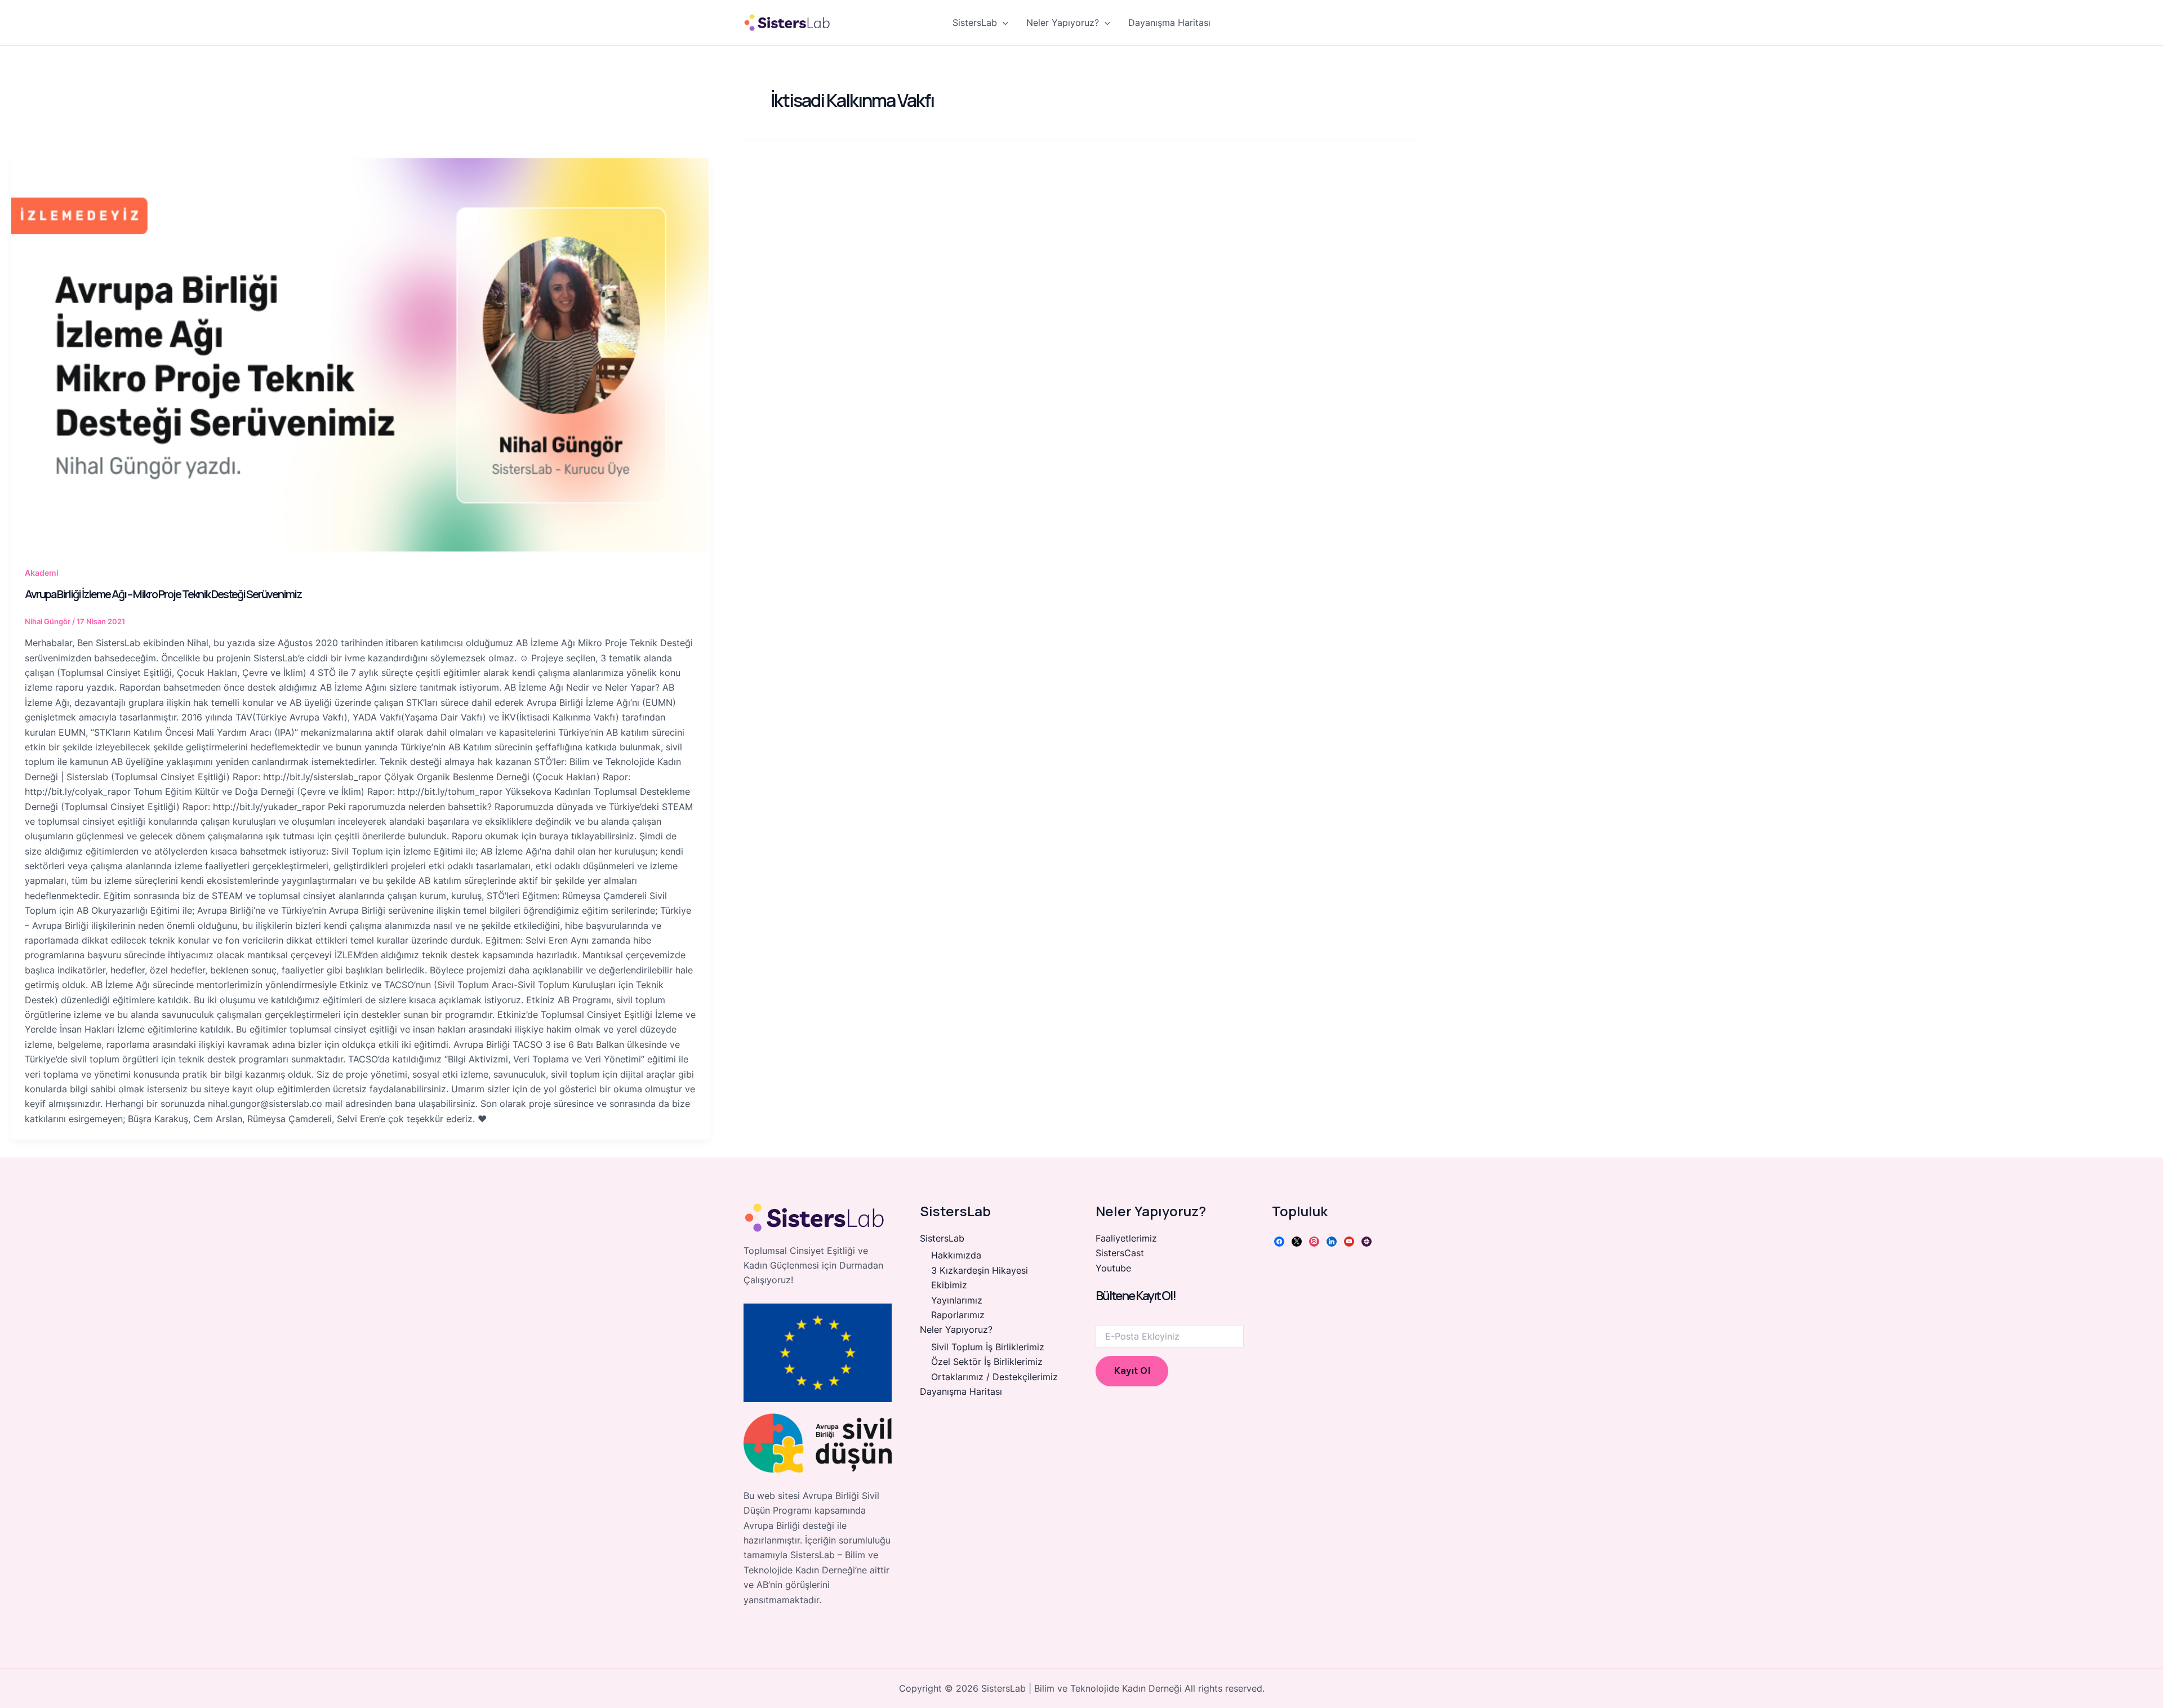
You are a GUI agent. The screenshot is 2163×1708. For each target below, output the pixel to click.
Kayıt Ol (1132, 1371)
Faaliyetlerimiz (1126, 1238)
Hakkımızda (956, 1255)
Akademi (42, 573)
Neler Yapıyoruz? (1063, 23)
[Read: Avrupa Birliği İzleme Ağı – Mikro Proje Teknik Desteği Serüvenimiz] (360, 355)
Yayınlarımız (957, 1300)
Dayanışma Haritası (1169, 23)
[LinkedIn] (1332, 1240)
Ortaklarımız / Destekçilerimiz (994, 1377)
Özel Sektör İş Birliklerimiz (987, 1362)
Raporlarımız (958, 1315)
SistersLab (975, 23)
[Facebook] (1279, 1240)
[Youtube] (1349, 1240)
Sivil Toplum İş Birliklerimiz (988, 1347)
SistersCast (1120, 1253)
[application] (1003, 23)
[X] (1297, 1240)
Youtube (1113, 1268)
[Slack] (1367, 1240)
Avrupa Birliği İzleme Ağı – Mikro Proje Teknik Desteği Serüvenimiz (163, 594)
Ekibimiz (949, 1285)
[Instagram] (1314, 1240)
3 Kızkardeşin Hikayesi (980, 1270)
